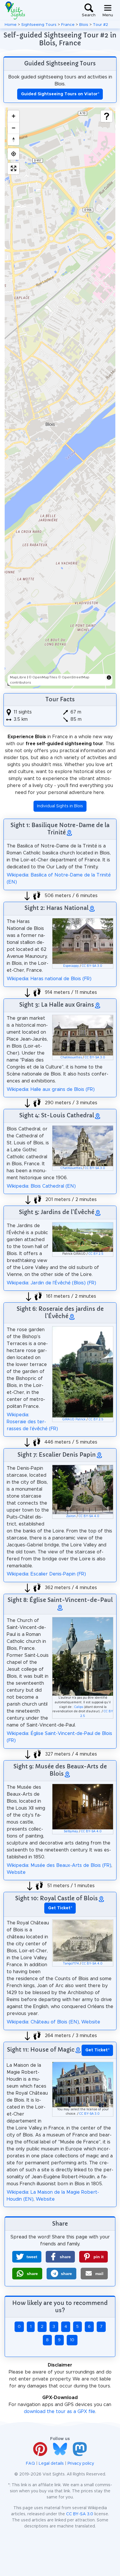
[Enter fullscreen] (13, 168)
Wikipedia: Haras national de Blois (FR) (49, 979)
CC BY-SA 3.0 (92, 966)
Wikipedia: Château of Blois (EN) (43, 2022)
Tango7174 (71, 1964)
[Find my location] (13, 154)
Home (11, 25)
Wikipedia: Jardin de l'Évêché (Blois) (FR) (51, 1283)
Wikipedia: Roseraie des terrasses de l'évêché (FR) (32, 1422)
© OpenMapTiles (43, 677)
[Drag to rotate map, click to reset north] (13, 139)
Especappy (71, 966)
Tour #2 (100, 25)
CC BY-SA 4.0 (89, 1516)
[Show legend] (107, 116)
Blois (84, 25)
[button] (27, 2257)
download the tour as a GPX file (60, 2412)
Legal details (51, 2464)
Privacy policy (81, 2464)
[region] (60, 398)
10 (72, 2340)
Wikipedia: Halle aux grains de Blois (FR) (51, 1089)
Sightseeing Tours (39, 25)
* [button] (60, 1908)
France (68, 25)
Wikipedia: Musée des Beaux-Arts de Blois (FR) (59, 1865)
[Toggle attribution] (109, 677)
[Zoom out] (13, 128)
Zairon (71, 1516)
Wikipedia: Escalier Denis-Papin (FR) (46, 1574)
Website (16, 1872)
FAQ (30, 2464)
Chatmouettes (71, 1057)
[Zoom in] (13, 116)
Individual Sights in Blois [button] (60, 806)
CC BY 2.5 (96, 1254)
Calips (79, 1707)
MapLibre (18, 677)
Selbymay (71, 1831)
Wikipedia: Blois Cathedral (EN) (41, 1186)
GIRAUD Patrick (74, 1419)
